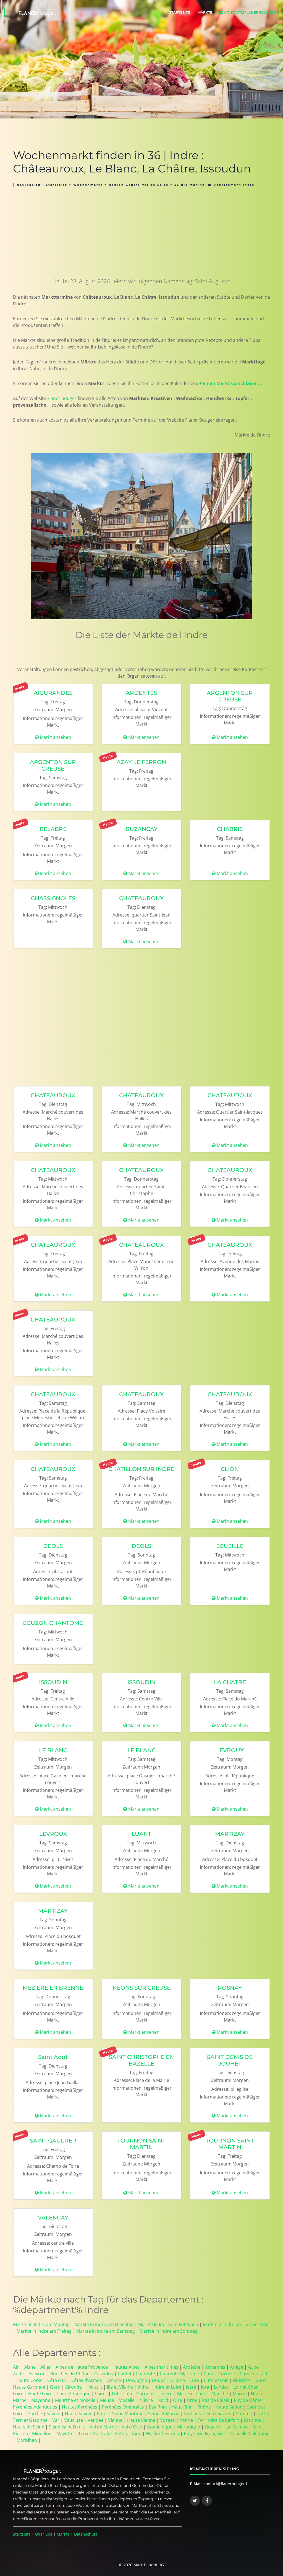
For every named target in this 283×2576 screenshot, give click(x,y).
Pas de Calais (216, 2400)
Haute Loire (40, 2394)
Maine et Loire (192, 2394)
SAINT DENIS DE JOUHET (230, 2060)
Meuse (107, 2400)
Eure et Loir (216, 2380)
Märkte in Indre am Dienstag (104, 2324)
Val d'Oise (132, 2427)
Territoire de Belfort (218, 2420)
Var (56, 2420)
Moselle (127, 2400)
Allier (46, 2367)
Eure (194, 2380)
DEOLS (53, 1546)
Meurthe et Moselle (75, 2400)
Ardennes (215, 2367)
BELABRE (53, 829)
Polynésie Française (204, 2433)
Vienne (115, 2420)
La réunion (237, 2427)
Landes (221, 2387)
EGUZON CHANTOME (53, 1623)
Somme (244, 2414)
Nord (163, 2400)
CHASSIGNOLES (53, 898)
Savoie (53, 2414)
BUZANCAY (141, 829)
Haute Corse (30, 2380)
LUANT (141, 1834)
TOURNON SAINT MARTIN (141, 2144)
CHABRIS (230, 829)
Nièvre (146, 2400)
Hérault (94, 2387)
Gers (55, 2387)
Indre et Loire (167, 2387)
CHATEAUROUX (141, 898)
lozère (166, 2394)
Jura (205, 2387)
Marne (239, 2394)
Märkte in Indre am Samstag (106, 2331)
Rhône (204, 2407)
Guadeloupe (160, 2427)
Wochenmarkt (89, 185)
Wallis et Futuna (163, 2433)
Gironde (73, 2387)
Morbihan (27, 2440)
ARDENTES (141, 693)
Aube (253, 2367)
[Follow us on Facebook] (207, 2501)
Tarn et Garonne (30, 2420)
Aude (18, 2374)
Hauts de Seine (29, 2427)
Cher (209, 2374)
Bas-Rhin (158, 2407)
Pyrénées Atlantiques (35, 2407)
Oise (178, 2400)
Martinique (189, 2427)
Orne (192, 2400)
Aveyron (37, 2374)
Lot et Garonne (139, 2394)
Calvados (104, 2374)
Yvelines (192, 2414)
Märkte (205, 12)
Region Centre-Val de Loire (139, 185)
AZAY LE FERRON (141, 762)
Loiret (101, 2394)
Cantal (124, 2374)
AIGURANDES (53, 693)
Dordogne (136, 2380)
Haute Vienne (141, 2420)
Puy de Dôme (248, 2400)
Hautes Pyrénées (80, 2407)
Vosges (167, 2420)
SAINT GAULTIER (53, 2141)
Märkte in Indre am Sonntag (169, 2331)
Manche (220, 2394)
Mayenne (41, 2400)
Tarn (262, 2414)
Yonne (186, 2420)
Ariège (237, 2367)
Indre (143, 2387)
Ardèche (192, 2367)
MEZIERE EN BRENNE (53, 1988)
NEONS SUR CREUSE (141, 1988)
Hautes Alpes (126, 2367)
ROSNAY (230, 1988)
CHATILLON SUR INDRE (141, 1469)
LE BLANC (53, 1750)
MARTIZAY (230, 1834)
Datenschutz (86, 2534)
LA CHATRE (230, 1682)
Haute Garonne (29, 2387)
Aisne (30, 2367)
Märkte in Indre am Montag (41, 2324)
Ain (16, 2367)
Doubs (159, 2380)
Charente (145, 2374)
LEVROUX (230, 1750)
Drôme (178, 2380)
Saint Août (53, 2057)
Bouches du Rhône (70, 2374)
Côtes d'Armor (87, 2380)
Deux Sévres (218, 2414)
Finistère (242, 2380)
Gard (261, 2380)
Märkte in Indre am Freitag (44, 2331)
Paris (102, 2414)
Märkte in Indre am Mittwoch (168, 2324)
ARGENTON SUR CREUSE (230, 696)
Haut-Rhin (182, 2407)
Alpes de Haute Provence (82, 2367)
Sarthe (35, 2414)
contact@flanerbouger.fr (251, 12)
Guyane (213, 2427)
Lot (115, 2394)
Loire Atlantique (74, 2394)
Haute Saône (229, 2407)
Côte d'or (57, 2380)
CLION (230, 1469)
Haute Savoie (79, 2414)
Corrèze (227, 2374)
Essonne (253, 2420)
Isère (191, 2387)
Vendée (95, 2420)
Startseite (180, 12)
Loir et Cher (246, 2387)
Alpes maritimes (161, 2367)
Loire (18, 2394)
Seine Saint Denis (67, 2427)
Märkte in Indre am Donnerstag (236, 2324)
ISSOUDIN (53, 1682)
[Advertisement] (141, 229)
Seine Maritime (128, 2414)
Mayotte (65, 2433)
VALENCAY (53, 2218)
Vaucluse (74, 2420)
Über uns (44, 2534)
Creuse (114, 2380)
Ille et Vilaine (120, 2387)
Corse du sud (253, 2374)
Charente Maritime (179, 2374)
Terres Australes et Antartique (110, 2433)
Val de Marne (103, 2427)
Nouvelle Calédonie (249, 2433)
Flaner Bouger (62, 398)
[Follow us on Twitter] (195, 2501)
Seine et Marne (164, 2414)
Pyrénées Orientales (123, 2407)
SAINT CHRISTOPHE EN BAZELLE (141, 2060)
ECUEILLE (230, 1546)
